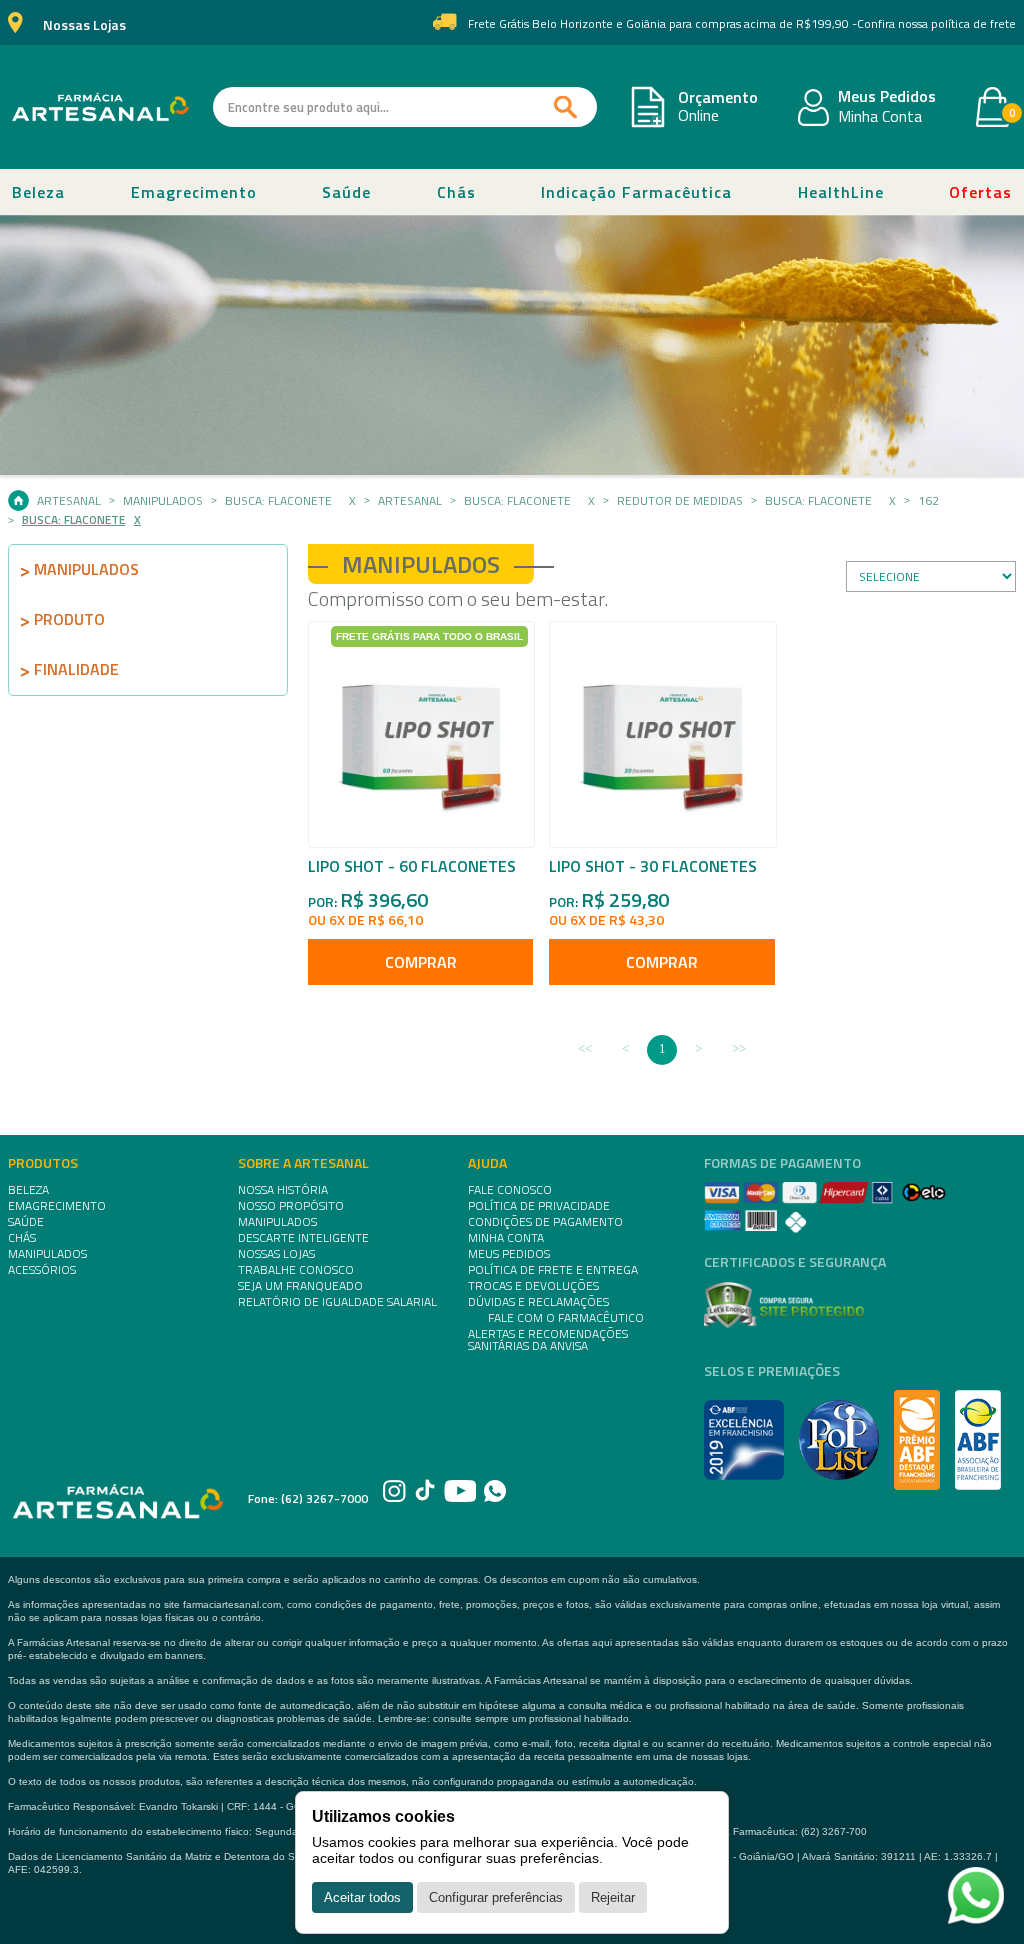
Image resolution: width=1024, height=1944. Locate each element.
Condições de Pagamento (545, 1222)
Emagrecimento (194, 192)
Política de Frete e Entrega (553, 1270)
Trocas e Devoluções (533, 1286)
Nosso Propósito (291, 1206)
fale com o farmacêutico (566, 1318)
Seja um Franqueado (300, 1286)
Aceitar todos (362, 1897)
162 (928, 501)
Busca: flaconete (278, 501)
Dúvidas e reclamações (538, 1302)
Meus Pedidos (887, 97)
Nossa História (283, 1190)
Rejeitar (613, 1897)
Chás (456, 192)
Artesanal (69, 501)
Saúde (346, 192)
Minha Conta (880, 117)
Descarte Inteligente (303, 1238)
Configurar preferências (496, 1897)
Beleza (38, 192)
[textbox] (405, 107)
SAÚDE (26, 1222)
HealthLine (841, 192)
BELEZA (28, 1190)
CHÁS (22, 1238)
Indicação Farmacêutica (636, 192)
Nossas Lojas (84, 25)
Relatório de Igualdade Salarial (337, 1302)
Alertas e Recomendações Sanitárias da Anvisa (548, 1340)
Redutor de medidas (680, 501)
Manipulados (163, 501)
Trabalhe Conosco (296, 1270)
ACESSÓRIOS (42, 1270)
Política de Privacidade (539, 1206)
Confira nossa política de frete (936, 24)
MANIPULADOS (47, 1254)
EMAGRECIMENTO (57, 1206)
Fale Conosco (510, 1190)
